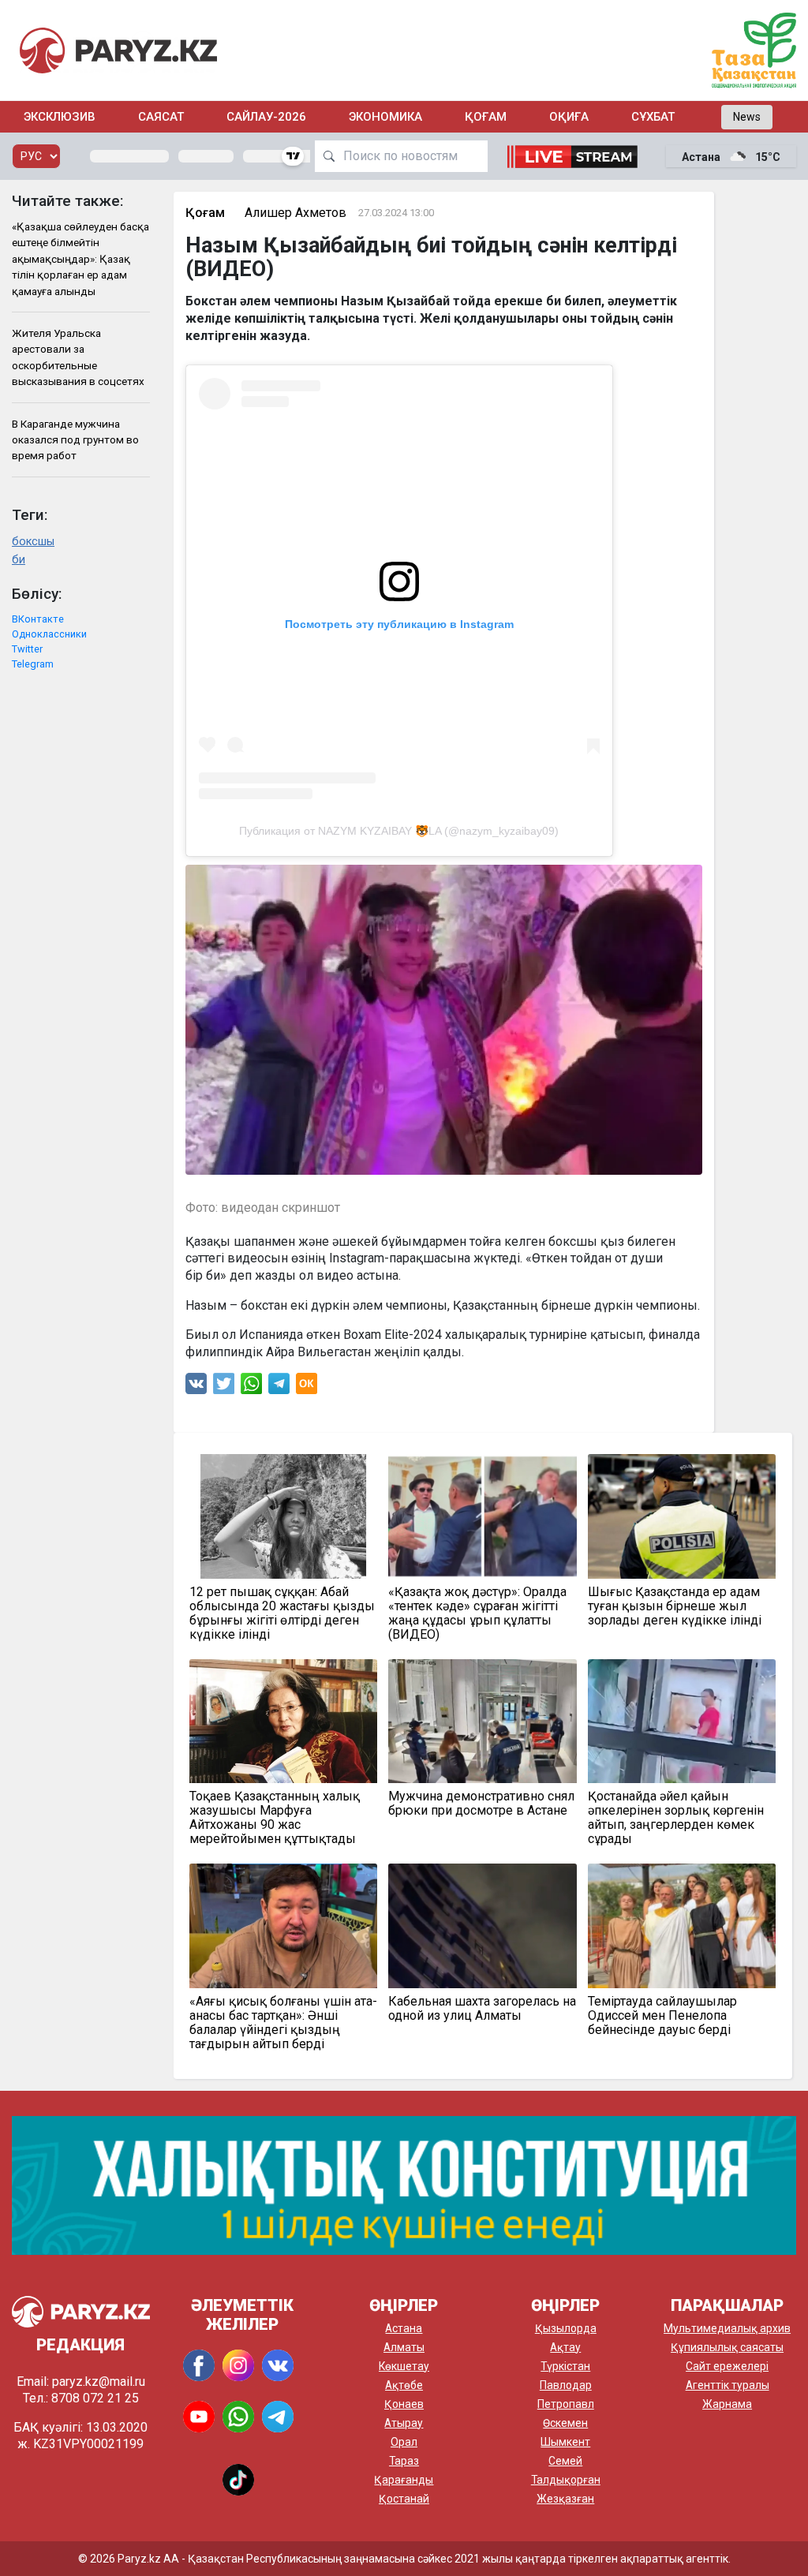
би (19, 560)
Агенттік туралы (728, 2385)
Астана (404, 2328)
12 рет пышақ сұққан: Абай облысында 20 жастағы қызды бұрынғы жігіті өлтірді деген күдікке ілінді (282, 1613)
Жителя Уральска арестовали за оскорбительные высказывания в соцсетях (78, 357)
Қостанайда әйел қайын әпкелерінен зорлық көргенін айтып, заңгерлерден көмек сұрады (676, 1818)
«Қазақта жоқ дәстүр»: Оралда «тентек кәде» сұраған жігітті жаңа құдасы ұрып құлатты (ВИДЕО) (477, 1613)
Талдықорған (566, 2480)
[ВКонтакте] (196, 1387)
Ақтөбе (404, 2385)
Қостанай (404, 2499)
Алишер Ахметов (296, 213)
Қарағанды (404, 2480)
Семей (565, 2461)
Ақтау (565, 2347)
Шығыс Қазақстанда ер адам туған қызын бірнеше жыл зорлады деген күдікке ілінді (675, 1606)
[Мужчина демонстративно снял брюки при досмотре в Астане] (483, 1721)
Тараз (404, 2461)
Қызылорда (566, 2328)
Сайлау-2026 (266, 117)
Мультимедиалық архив (727, 2328)
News (747, 117)
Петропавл (566, 2404)
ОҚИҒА (569, 117)
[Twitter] (224, 1387)
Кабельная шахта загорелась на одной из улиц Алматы (482, 2009)
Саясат (161, 117)
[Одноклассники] (307, 1387)
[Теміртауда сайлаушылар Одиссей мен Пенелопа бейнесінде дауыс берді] (682, 1925)
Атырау (404, 2423)
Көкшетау (404, 2366)
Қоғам (486, 117)
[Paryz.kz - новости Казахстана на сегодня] (118, 50)
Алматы (404, 2347)
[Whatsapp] (251, 1387)
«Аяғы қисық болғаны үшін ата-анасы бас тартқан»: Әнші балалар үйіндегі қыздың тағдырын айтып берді (283, 2023)
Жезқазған (565, 2499)
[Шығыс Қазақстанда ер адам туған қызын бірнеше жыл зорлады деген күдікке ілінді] (682, 1516)
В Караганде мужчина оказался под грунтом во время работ (75, 440)
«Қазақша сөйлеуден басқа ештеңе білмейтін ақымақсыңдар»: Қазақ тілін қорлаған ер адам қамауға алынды (80, 259)
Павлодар (566, 2385)
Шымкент (565, 2442)
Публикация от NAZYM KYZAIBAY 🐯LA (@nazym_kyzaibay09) (399, 831)
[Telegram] (279, 1387)
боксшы (33, 542)
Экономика (385, 117)
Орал (404, 2442)
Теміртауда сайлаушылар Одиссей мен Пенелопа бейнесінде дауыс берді (662, 2016)
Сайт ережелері (727, 2366)
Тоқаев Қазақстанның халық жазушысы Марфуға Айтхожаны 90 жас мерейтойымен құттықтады (275, 1818)
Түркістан (565, 2366)
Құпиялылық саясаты (727, 2347)
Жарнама (727, 2404)
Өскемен (565, 2423)
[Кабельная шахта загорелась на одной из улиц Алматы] (483, 1925)
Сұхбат (653, 117)
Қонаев (404, 2404)
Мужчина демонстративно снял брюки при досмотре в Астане (481, 1804)
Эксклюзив (60, 117)
